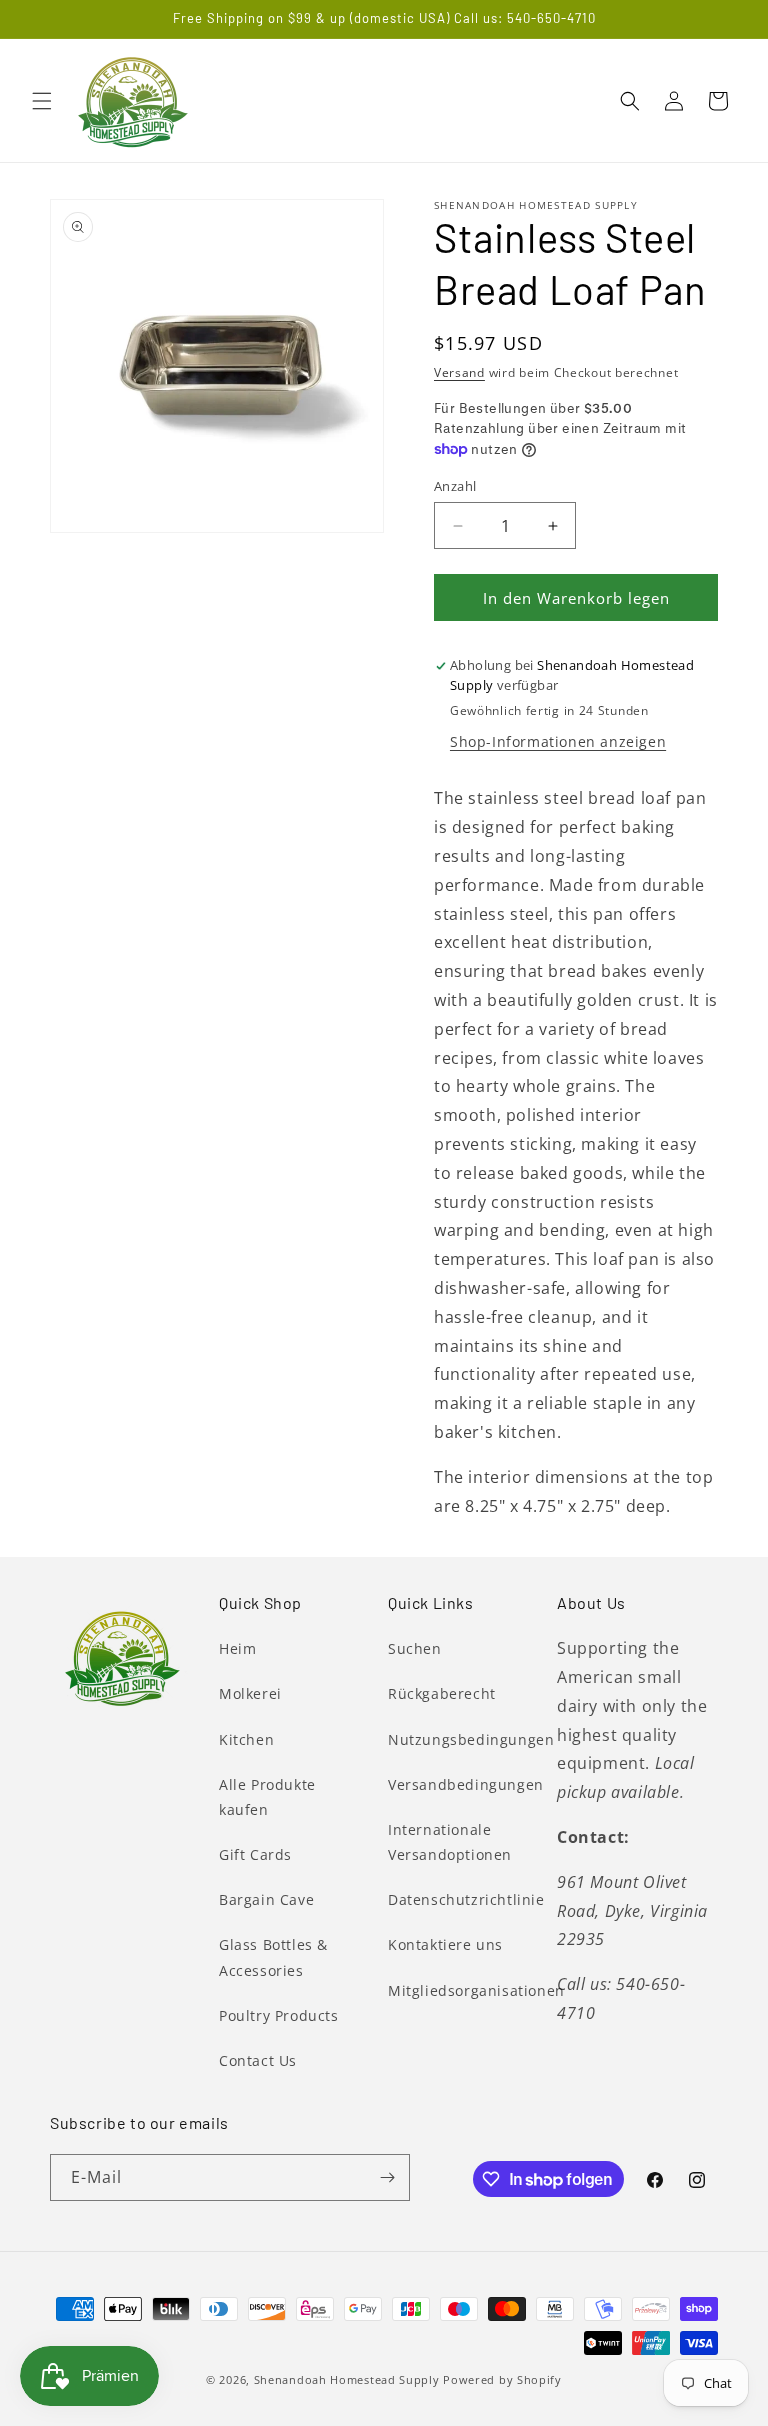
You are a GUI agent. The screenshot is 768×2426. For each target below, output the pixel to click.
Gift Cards (255, 1854)
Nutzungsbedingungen (471, 1739)
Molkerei (250, 1693)
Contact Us (258, 2060)
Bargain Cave (266, 1899)
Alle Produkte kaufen (267, 1797)
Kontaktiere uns (445, 1944)
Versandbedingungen (466, 1784)
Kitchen (246, 1739)
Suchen (415, 1648)
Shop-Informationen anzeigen (558, 741)
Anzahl (455, 486)
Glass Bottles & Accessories (273, 1957)
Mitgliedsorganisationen (476, 1990)
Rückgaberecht (442, 1693)
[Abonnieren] (387, 2177)
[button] (42, 101)
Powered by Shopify (502, 2379)
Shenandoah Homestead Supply (347, 2379)
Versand (459, 372)
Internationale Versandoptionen (450, 1842)
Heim (237, 1648)
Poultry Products (279, 2015)
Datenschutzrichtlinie (466, 1899)
